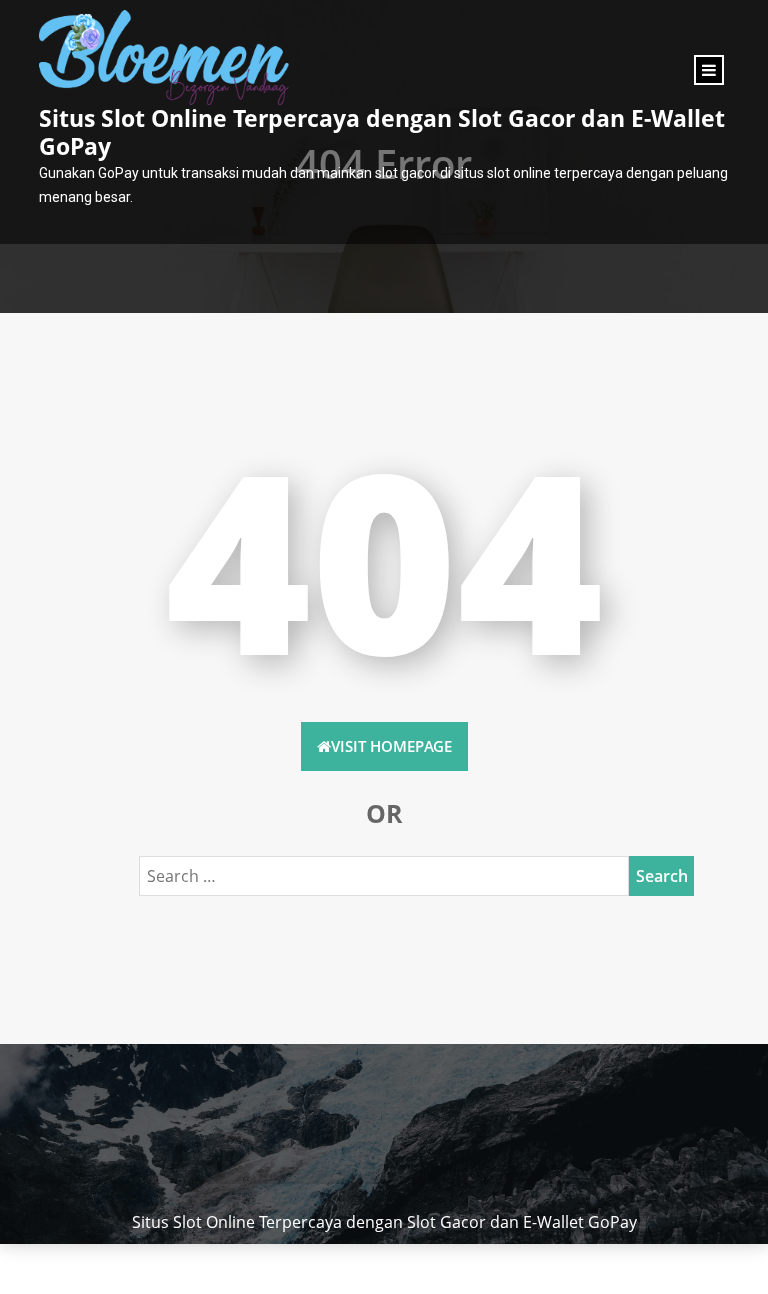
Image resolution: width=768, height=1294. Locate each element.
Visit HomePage (391, 746)
